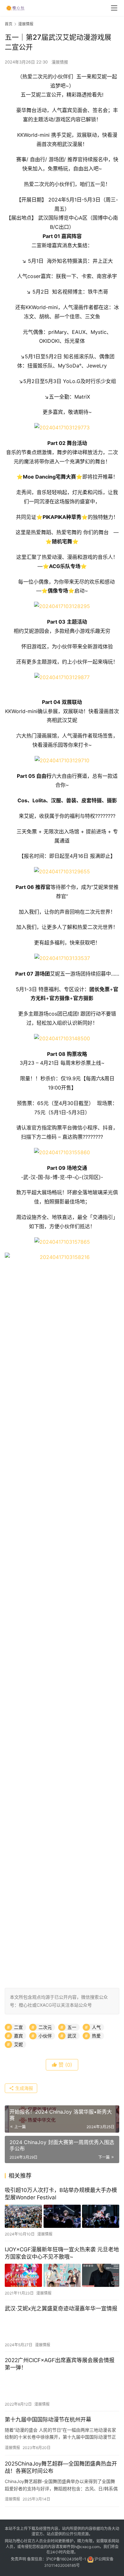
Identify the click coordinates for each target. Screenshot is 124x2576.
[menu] (114, 8)
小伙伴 (45, 2036)
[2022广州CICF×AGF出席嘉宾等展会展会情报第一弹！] (62, 2386)
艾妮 (18, 2044)
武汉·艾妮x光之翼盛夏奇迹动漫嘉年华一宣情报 (61, 2308)
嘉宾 (18, 2036)
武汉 (72, 2036)
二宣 (18, 2027)
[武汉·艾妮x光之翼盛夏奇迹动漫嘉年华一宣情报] (62, 2327)
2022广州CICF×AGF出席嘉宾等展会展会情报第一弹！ (60, 2364)
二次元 (45, 2027)
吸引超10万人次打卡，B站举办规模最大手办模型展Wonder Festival (61, 2194)
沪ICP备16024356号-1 (66, 2559)
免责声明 (18, 2559)
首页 (9, 24)
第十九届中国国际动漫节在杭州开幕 (48, 2420)
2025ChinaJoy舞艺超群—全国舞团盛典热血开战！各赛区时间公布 (61, 2467)
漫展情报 (60, 62)
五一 (72, 2027)
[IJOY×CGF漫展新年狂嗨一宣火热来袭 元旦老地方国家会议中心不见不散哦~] (62, 2275)
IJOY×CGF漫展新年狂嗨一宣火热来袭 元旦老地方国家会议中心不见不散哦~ (62, 2253)
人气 (96, 2027)
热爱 (96, 2036)
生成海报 (24, 2088)
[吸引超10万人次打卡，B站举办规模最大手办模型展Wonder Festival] (62, 2216)
